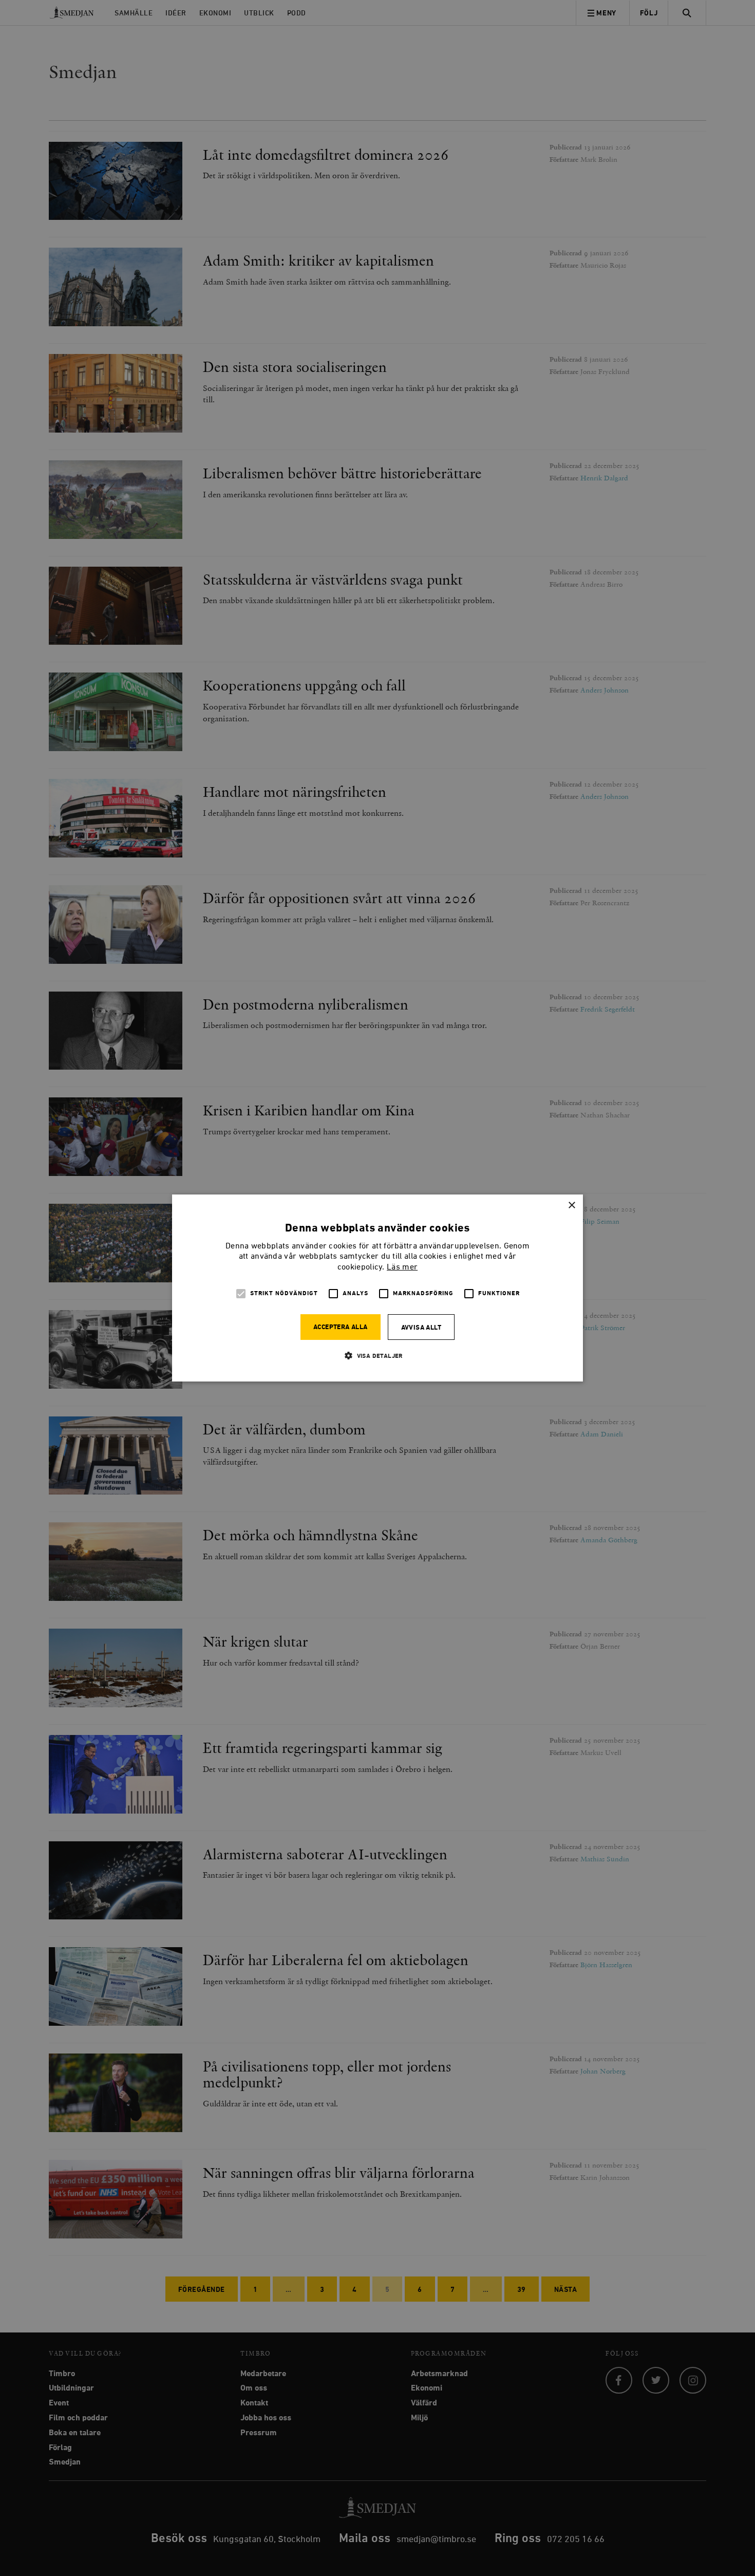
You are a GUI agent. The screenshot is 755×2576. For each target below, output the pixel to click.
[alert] (377, 1288)
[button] (377, 1356)
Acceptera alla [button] (341, 1327)
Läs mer (402, 1267)
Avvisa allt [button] (421, 1328)
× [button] (571, 1206)
